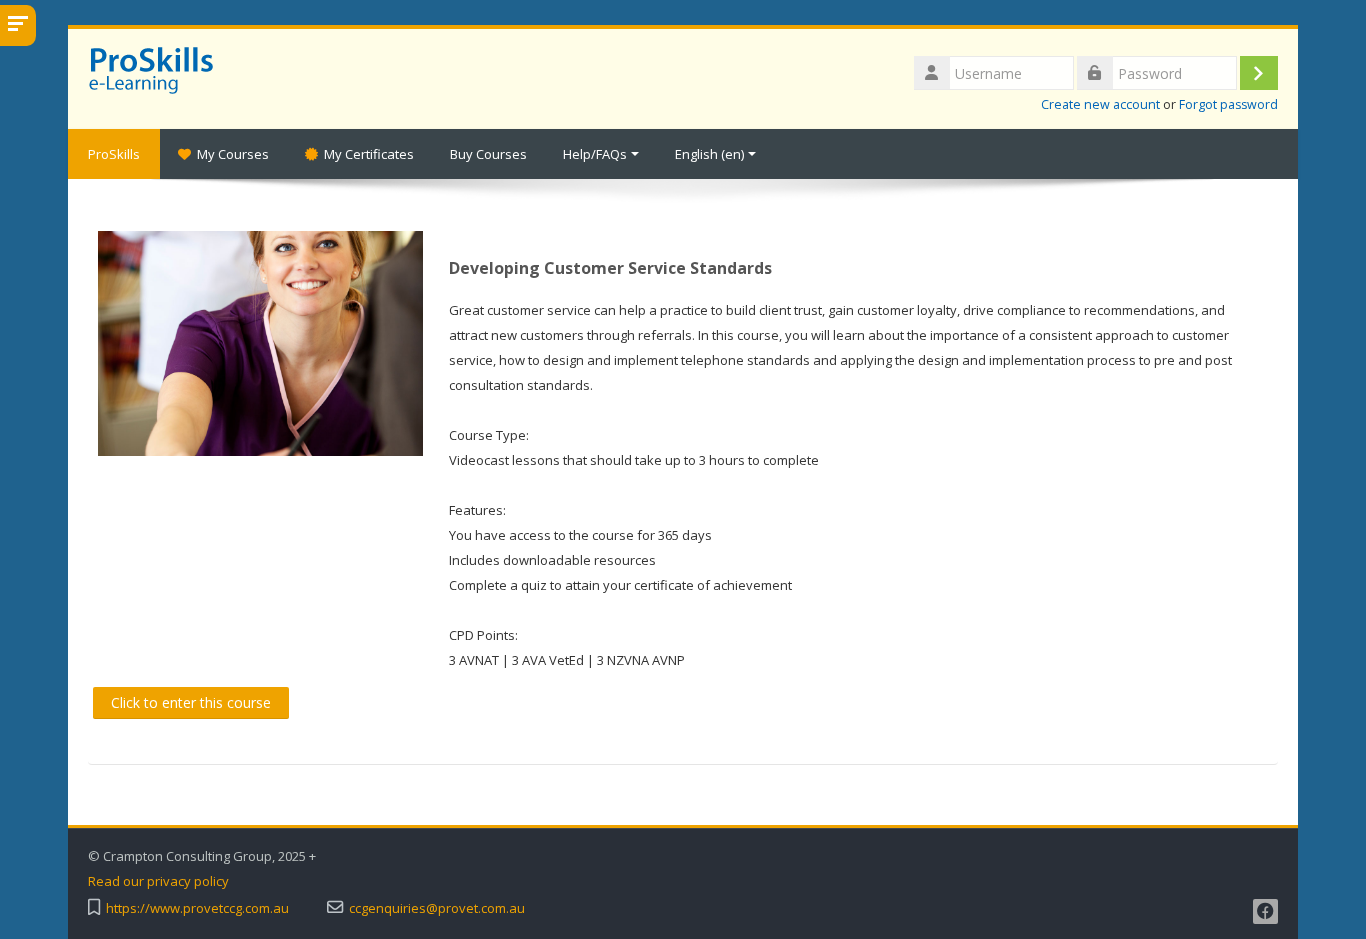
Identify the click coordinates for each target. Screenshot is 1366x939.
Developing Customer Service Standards (610, 268)
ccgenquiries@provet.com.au (437, 908)
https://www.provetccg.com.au (197, 908)
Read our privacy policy (158, 881)
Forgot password (1228, 104)
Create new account (1100, 104)
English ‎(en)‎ (709, 154)
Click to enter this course (191, 702)
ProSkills (114, 154)
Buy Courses (488, 154)
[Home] (156, 68)
